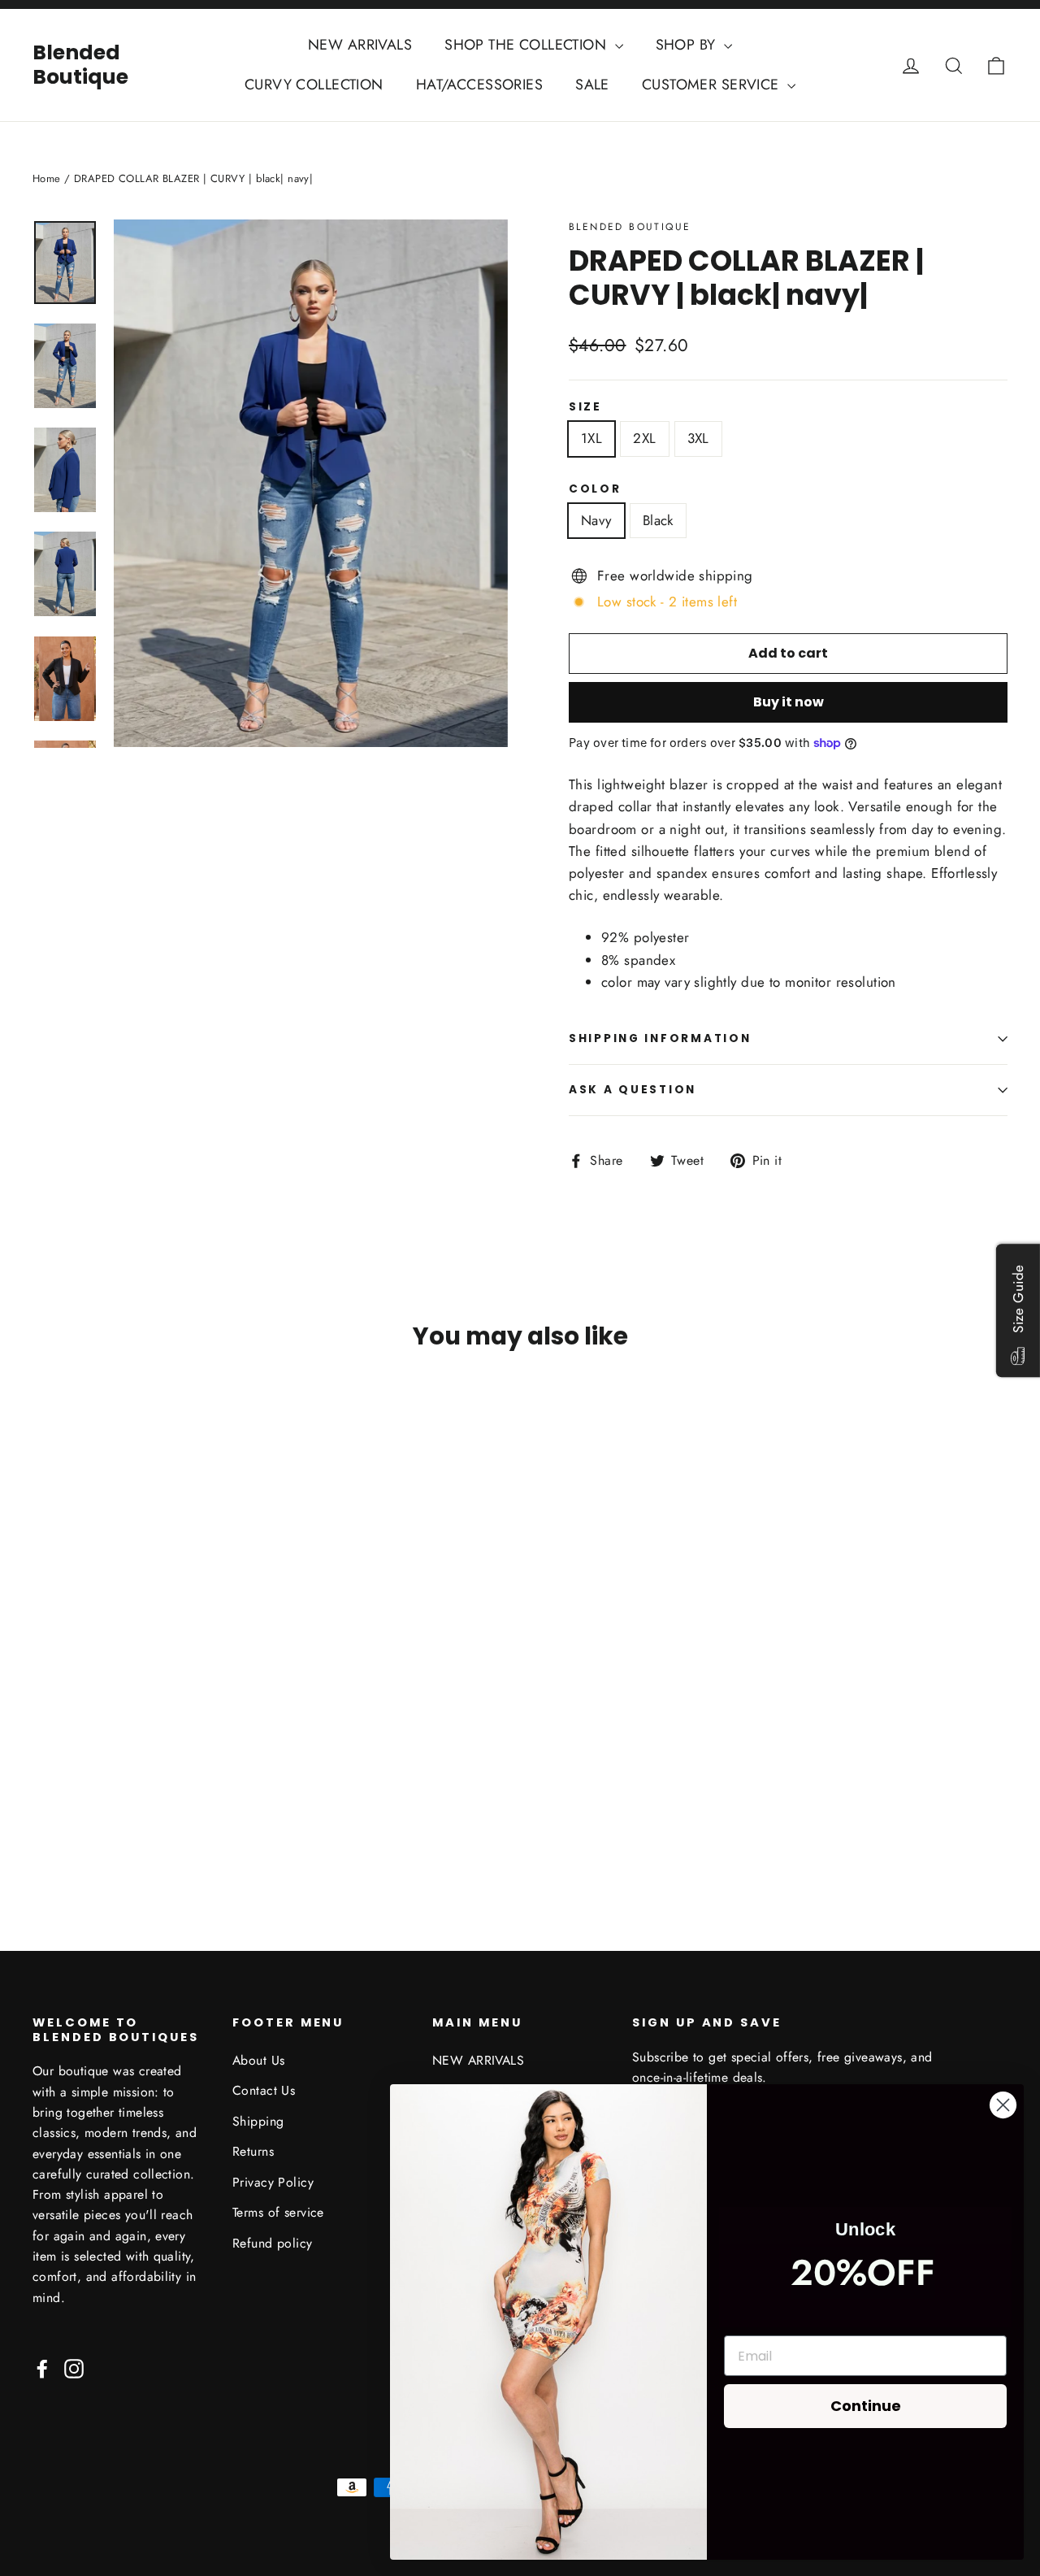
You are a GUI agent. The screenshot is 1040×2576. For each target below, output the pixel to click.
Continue (866, 2406)
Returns (253, 2151)
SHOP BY (688, 45)
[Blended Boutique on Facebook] (42, 2367)
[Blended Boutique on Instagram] (74, 2367)
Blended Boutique (80, 65)
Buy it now (789, 702)
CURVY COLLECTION (314, 85)
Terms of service (278, 2212)
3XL (698, 438)
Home (47, 178)
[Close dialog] (1003, 2105)
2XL (644, 438)
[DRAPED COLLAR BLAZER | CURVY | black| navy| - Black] (63, 1807)
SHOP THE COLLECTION (528, 45)
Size (585, 407)
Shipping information (660, 1038)
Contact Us (264, 2090)
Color (595, 489)
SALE (592, 85)
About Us (258, 2060)
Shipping (258, 2121)
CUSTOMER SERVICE (713, 85)
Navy (596, 520)
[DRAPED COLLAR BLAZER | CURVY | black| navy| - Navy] (43, 1807)
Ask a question (633, 1090)
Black (658, 520)
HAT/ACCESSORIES (479, 85)
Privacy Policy (273, 2182)
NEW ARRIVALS (360, 45)
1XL (591, 438)
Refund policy (273, 2243)
